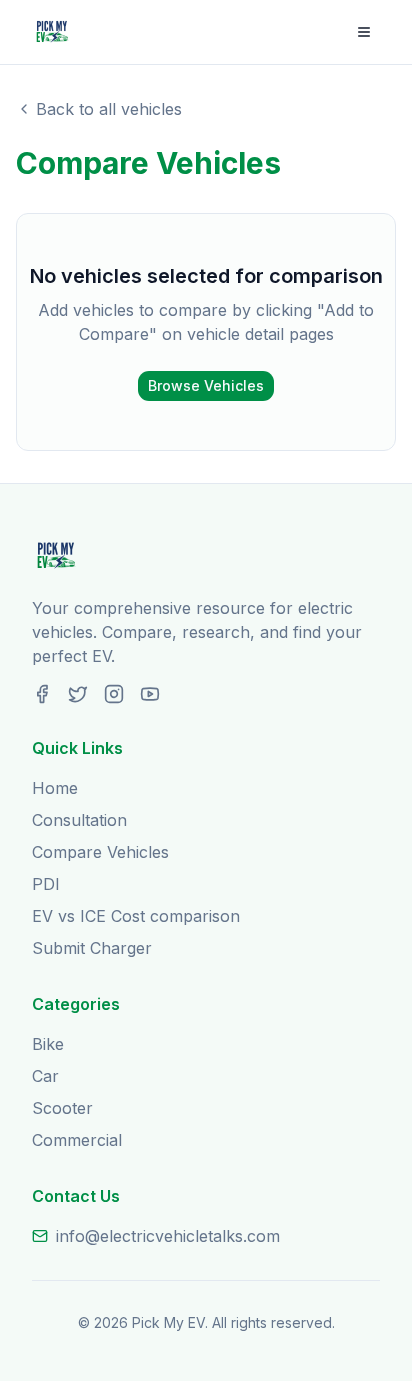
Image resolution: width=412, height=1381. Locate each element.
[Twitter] (78, 694)
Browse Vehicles (206, 385)
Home (55, 788)
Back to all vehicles (109, 109)
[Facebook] (42, 694)
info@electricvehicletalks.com (168, 1236)
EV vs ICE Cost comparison (136, 916)
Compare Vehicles (100, 852)
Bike (48, 1044)
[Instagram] (114, 694)
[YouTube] (150, 694)
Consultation (79, 820)
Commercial (77, 1140)
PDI (46, 884)
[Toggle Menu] (364, 32)
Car (45, 1076)
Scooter (62, 1108)
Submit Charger (92, 948)
